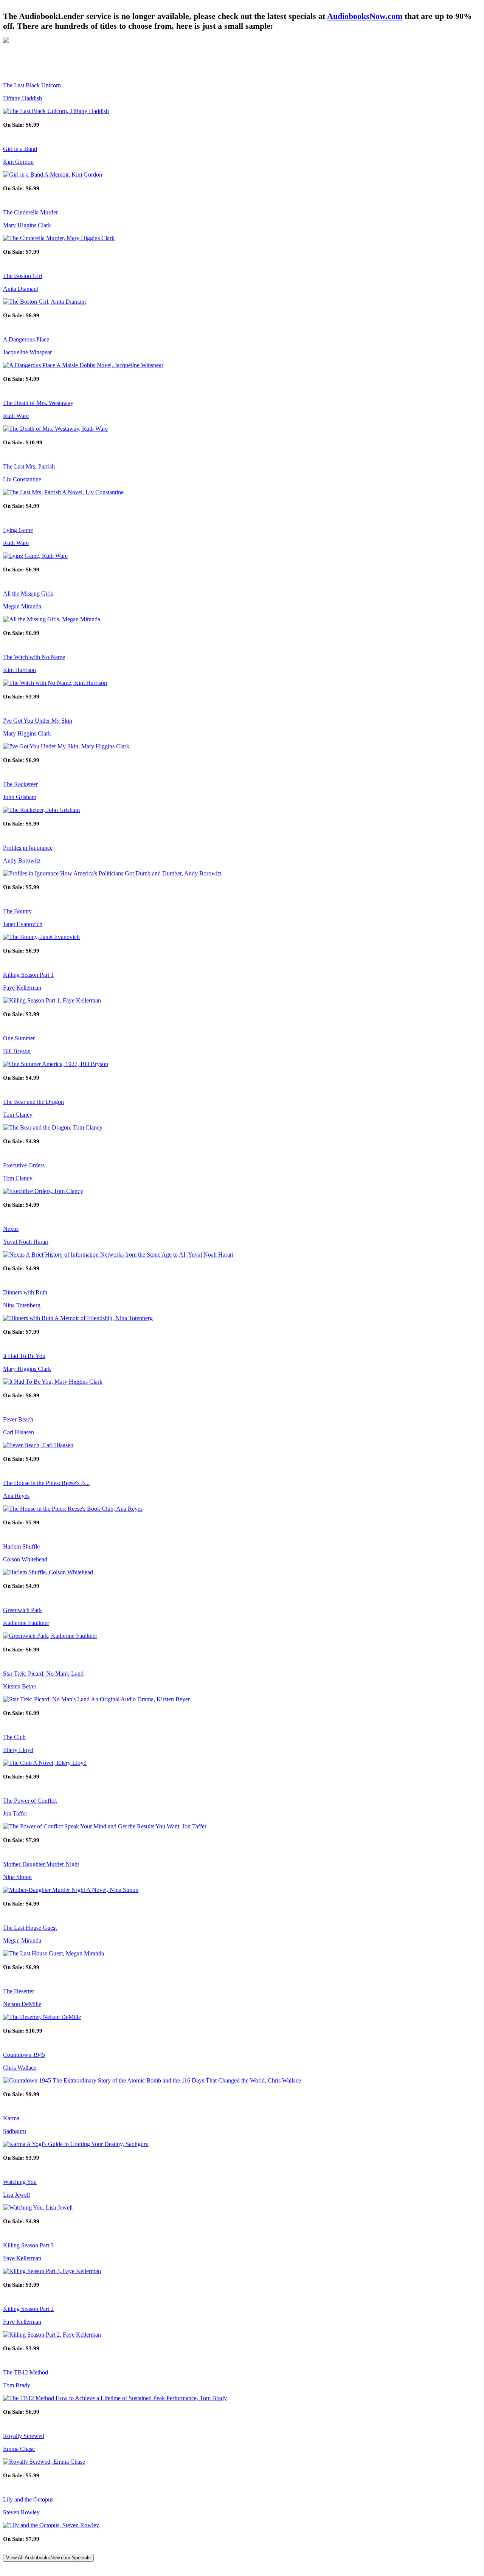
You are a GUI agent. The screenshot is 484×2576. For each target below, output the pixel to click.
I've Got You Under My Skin (38, 721)
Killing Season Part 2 (28, 2309)
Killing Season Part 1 (28, 975)
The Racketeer (20, 784)
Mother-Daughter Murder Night (41, 1864)
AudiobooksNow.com (365, 16)
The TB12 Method (26, 2372)
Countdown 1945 (24, 2055)
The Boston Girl (22, 276)
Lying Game (18, 530)
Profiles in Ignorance (28, 848)
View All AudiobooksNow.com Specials (48, 2558)
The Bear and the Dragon (33, 1102)
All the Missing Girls (28, 594)
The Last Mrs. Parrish (29, 466)
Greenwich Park (22, 1610)
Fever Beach (18, 1419)
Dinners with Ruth (25, 1292)
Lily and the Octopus (28, 2499)
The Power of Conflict (30, 1801)
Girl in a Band (20, 149)
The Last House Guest (30, 1928)
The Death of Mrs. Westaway (38, 403)
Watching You (20, 2182)
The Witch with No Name (34, 657)
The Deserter (19, 1991)
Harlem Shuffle (21, 1546)
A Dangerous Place (26, 339)
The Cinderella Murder (30, 212)
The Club (14, 1737)
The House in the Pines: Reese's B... (46, 1483)
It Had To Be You (24, 1356)
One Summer (19, 1038)
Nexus (11, 1229)
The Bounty (17, 911)
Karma (11, 2118)
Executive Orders (24, 1165)
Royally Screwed (24, 2436)
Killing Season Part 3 (28, 2245)
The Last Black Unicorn (32, 85)
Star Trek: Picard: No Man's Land (43, 1674)
